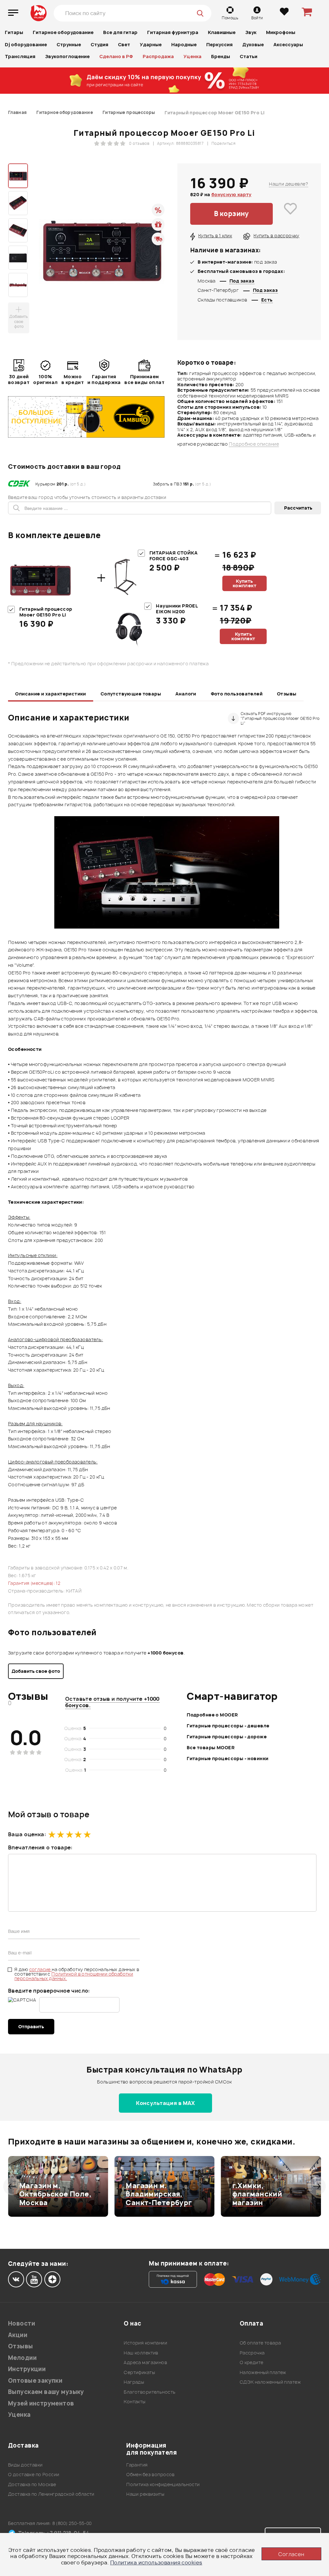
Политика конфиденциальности (163, 2484)
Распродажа (158, 56)
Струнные (69, 44)
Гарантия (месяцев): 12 (34, 1583)
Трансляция (20, 56)
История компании (145, 2343)
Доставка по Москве (32, 2484)
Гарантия (137, 2465)
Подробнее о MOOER (212, 1715)
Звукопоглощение (67, 56)
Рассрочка (252, 2353)
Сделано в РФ (116, 56)
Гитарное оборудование (63, 32)
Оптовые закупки (35, 2381)
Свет (124, 44)
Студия (99, 44)
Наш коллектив (141, 2353)
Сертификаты (139, 2372)
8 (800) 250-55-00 (72, 2523)
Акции (18, 2335)
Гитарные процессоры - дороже (227, 1737)
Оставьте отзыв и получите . (112, 1702)
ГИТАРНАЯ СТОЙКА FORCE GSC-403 (173, 556)
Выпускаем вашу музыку (46, 2392)
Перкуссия (219, 44)
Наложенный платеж (263, 2372)
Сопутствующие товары (131, 694)
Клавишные (222, 32)
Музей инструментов (41, 2403)
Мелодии (22, 2358)
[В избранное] (290, 214)
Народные (184, 44)
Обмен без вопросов (151, 2474)
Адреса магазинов (145, 2362)
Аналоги (186, 694)
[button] (12, 2186)
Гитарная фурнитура (173, 32)
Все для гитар (120, 32)
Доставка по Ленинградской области (51, 2494)
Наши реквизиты (145, 2494)
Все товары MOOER (211, 1747)
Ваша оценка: (27, 1834)
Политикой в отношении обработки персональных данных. (74, 1976)
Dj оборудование (26, 44)
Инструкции (27, 2369)
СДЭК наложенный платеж (270, 2382)
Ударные (151, 44)
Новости (22, 2323)
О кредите (252, 2362)
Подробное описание (254, 444)
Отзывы (287, 694)
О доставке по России (34, 2474)
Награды (134, 2382)
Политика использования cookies (156, 2563)
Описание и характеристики (51, 694)
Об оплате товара (260, 2343)
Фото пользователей (237, 694)
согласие (41, 1969)
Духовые (253, 44)
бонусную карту (231, 194)
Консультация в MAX (165, 2103)
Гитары (14, 32)
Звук (251, 32)
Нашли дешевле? (289, 184)
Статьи (249, 56)
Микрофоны (281, 32)
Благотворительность (150, 2392)
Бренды (221, 56)
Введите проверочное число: (49, 1991)
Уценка (192, 56)
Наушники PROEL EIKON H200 (177, 609)
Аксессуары (288, 44)
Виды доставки (25, 2465)
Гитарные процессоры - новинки (227, 1758)
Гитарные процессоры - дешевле (228, 1726)
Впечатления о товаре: (40, 1847)
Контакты (134, 2401)
